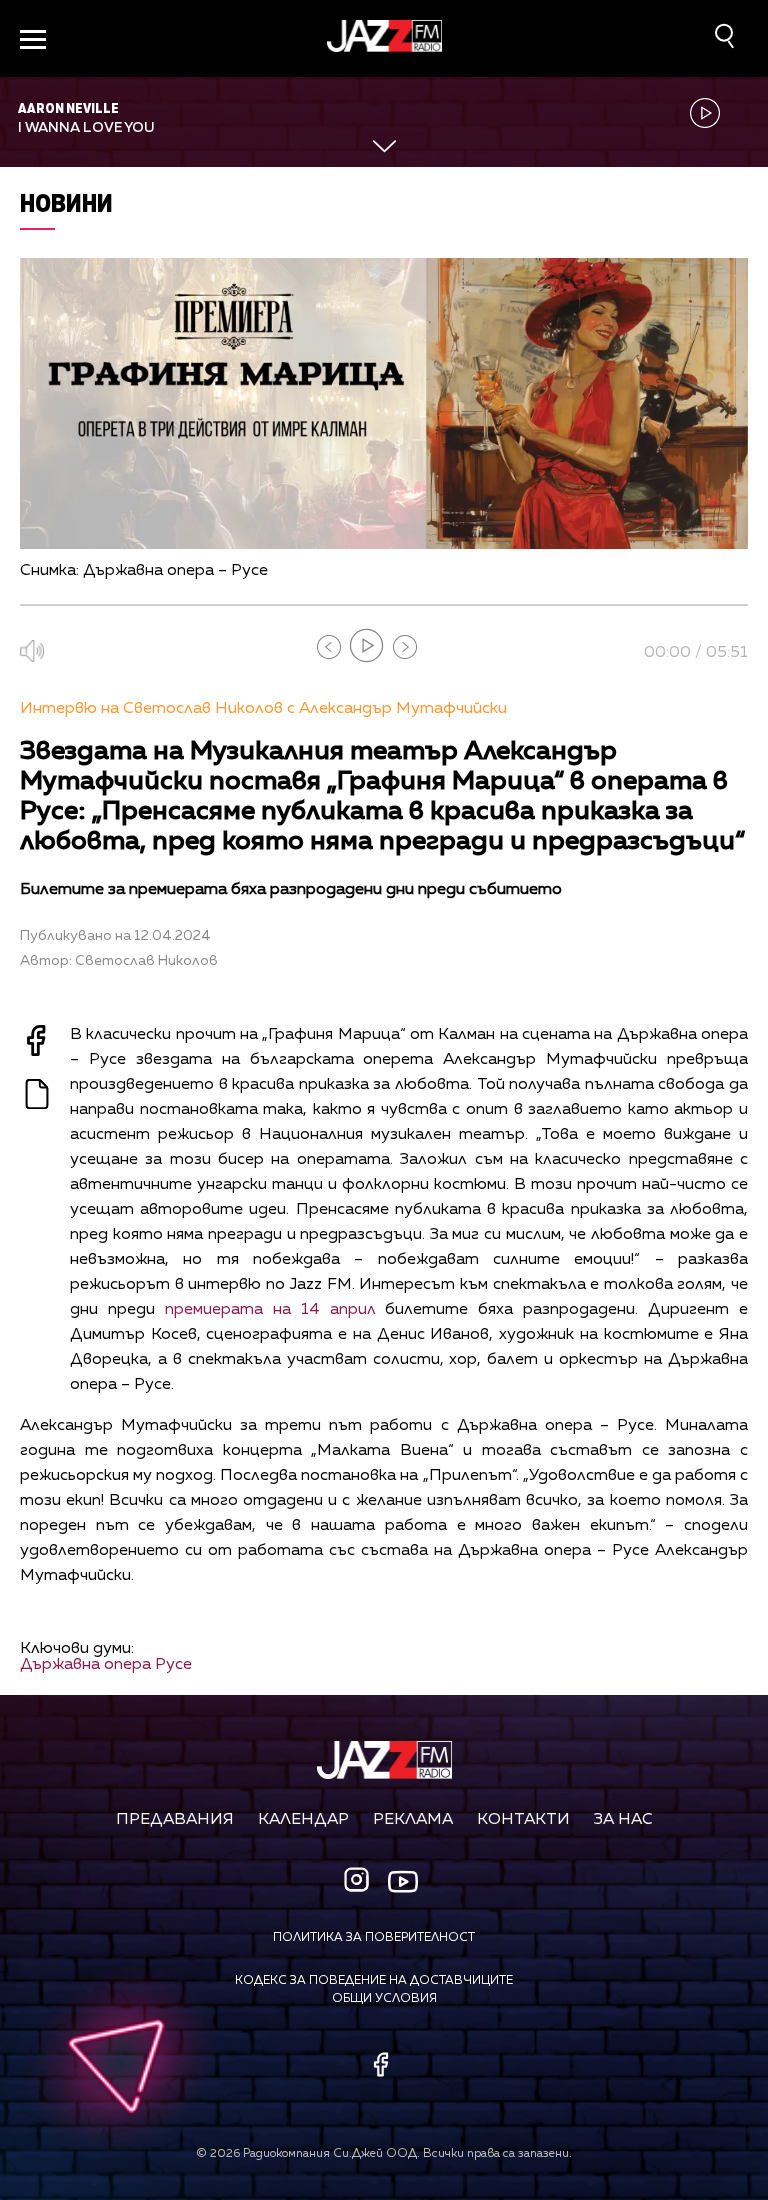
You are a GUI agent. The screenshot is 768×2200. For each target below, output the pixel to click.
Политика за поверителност (374, 1938)
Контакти (523, 1820)
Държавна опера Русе (106, 1665)
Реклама (413, 1820)
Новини (66, 202)
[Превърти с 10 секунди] (329, 647)
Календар (303, 1820)
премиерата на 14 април (270, 1310)
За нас (623, 1820)
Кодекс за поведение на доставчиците (374, 1981)
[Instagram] (359, 1881)
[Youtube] (403, 1881)
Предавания (175, 1820)
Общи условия (384, 1999)
